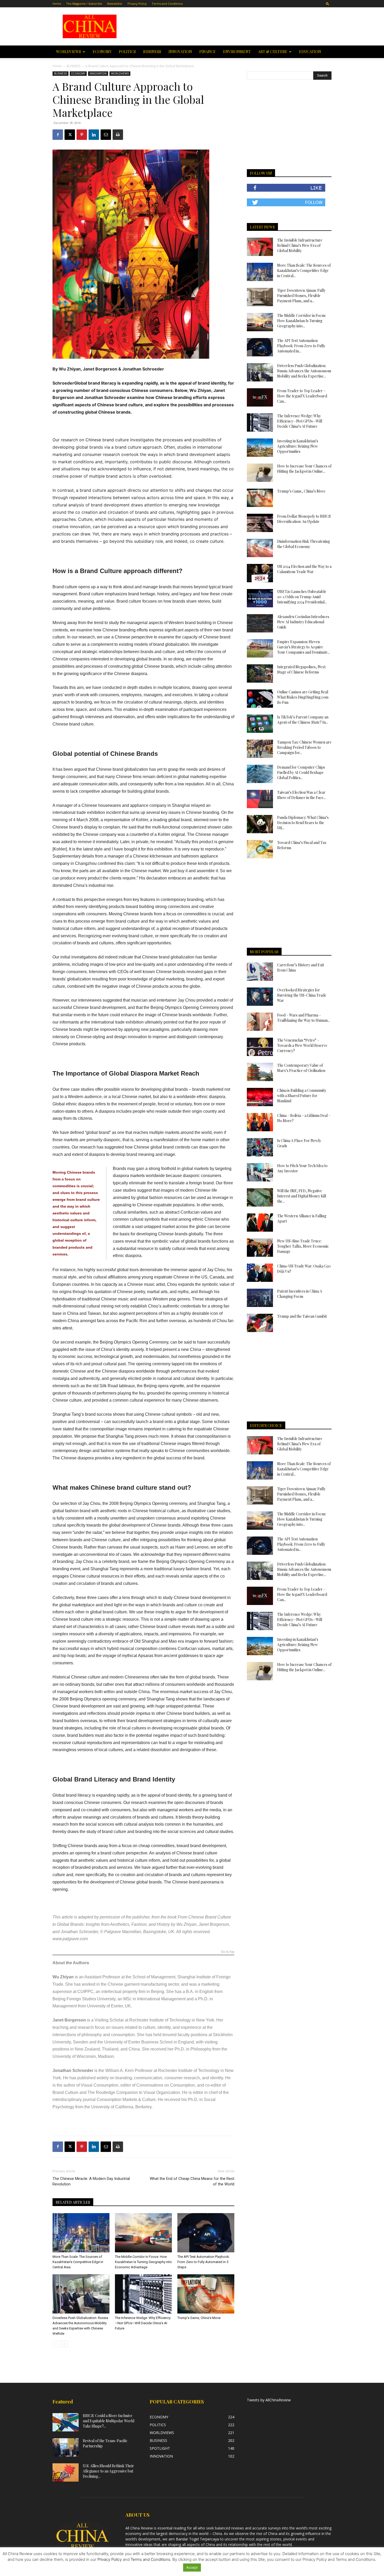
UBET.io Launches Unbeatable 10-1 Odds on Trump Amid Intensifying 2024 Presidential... (302, 597)
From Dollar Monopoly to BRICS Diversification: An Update (304, 519)
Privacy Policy (137, 4)
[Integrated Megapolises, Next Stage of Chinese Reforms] (260, 673)
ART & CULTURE (273, 52)
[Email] (106, 135)
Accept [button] (192, 2567)
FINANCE (208, 52)
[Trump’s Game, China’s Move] (206, 2294)
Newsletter (115, 4)
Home (57, 4)
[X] (70, 135)
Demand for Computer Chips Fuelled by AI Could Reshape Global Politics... (301, 772)
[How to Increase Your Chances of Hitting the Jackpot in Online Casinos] (260, 473)
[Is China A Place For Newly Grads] (260, 1147)
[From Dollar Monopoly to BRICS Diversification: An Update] (260, 523)
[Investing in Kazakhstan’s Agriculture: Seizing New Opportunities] (260, 448)
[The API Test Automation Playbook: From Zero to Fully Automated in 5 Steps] (206, 2233)
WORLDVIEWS (69, 52)
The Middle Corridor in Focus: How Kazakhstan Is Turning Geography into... (302, 321)
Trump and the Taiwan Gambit (302, 1316)
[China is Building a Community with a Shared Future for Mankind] (260, 1097)
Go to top (228, 1952)
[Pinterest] (82, 135)
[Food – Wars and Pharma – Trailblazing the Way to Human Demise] (260, 1022)
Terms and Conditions (167, 4)
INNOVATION (180, 52)
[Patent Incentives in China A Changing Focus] (260, 1298)
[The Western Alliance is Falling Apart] (260, 1223)
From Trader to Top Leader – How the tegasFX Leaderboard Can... (302, 396)
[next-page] (64, 2344)
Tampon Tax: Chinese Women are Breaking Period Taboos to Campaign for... (304, 747)
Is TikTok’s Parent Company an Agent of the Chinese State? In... (303, 720)
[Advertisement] (229, 26)
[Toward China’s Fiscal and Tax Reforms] (260, 849)
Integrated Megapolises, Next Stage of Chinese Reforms (301, 669)
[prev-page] (56, 2344)
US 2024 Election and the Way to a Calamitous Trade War (304, 569)
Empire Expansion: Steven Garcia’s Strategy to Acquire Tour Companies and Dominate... (304, 647)
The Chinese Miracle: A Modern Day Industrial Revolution (91, 2181)
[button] (328, 4)
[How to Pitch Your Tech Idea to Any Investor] (260, 1172)
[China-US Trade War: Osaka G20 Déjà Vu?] (260, 1273)
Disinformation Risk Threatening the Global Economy (304, 544)
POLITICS (127, 52)
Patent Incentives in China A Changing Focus (300, 1294)
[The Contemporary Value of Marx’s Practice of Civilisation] (260, 1072)
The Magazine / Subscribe (84, 4)
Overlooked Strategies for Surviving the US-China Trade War (302, 995)
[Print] (118, 135)
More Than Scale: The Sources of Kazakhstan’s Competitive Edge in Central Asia (78, 2262)
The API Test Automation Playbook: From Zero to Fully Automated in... (301, 346)
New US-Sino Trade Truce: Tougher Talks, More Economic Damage (303, 1246)
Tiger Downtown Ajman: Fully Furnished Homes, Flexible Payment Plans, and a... (301, 296)
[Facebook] (58, 135)
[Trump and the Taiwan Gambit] (260, 1323)
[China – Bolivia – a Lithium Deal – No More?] (260, 1122)
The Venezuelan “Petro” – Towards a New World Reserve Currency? (302, 1045)
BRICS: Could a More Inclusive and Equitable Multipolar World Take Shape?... (109, 2421)
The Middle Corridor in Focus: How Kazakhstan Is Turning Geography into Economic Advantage (143, 2262)
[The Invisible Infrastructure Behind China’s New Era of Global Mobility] (260, 247)
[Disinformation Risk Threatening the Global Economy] (260, 548)
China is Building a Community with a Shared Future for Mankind (302, 1096)
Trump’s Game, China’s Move (199, 2318)
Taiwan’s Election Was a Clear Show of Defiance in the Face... (301, 795)
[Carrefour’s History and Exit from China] (260, 972)
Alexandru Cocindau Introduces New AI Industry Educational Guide (303, 622)
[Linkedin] (94, 135)
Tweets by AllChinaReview (269, 2400)
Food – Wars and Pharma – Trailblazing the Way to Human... (304, 1018)
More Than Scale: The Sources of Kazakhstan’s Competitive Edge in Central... (304, 270)
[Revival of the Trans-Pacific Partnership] (66, 2447)
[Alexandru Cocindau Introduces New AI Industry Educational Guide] (260, 623)
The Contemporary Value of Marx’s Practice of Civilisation (301, 1068)
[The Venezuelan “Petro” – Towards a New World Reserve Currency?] (260, 1047)
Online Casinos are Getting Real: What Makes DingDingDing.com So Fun (303, 697)
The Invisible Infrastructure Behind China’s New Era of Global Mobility (300, 245)
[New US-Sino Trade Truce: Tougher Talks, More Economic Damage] (260, 1248)
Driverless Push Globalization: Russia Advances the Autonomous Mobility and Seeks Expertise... (304, 371)
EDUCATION (310, 52)
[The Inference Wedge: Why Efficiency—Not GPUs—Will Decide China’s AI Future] (143, 2294)
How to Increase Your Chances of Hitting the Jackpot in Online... (304, 469)
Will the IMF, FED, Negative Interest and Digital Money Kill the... (302, 1196)
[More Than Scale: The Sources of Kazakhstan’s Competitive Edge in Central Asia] (81, 2233)
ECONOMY (102, 52)
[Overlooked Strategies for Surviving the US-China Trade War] (260, 997)
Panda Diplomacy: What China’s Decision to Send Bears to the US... (303, 823)
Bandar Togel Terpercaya (197, 2539)
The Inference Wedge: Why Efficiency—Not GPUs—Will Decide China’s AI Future (143, 2323)
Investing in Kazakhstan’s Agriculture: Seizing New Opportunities (298, 446)
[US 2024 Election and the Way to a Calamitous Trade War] (260, 573)
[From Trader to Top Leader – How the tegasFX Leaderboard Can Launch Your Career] (260, 397)
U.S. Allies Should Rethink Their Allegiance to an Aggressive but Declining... (108, 2471)
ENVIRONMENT (237, 52)
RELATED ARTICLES (73, 2202)
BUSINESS (152, 52)
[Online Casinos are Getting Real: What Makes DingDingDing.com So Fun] (260, 699)
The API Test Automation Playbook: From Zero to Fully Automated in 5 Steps (204, 2262)
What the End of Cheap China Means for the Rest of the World (192, 2181)
